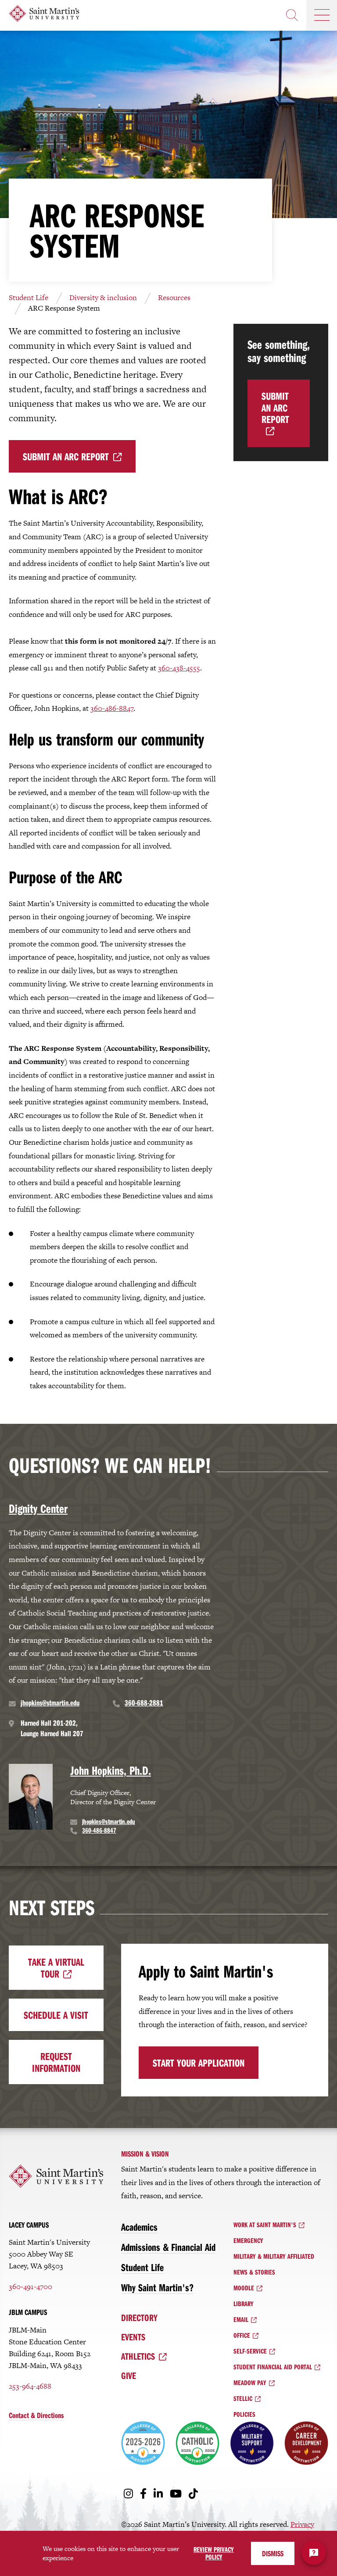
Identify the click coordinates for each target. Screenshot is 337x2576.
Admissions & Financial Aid (168, 2247)
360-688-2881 (144, 1703)
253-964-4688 (30, 2386)
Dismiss (273, 2553)
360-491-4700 (30, 2286)
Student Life (29, 297)
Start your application (199, 2063)
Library (244, 2304)
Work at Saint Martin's (265, 2225)
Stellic (243, 2398)
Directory (139, 2318)
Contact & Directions (36, 2415)
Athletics (138, 2356)
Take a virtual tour (56, 1967)
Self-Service (250, 2351)
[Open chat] (314, 2553)
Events (133, 2337)
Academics (139, 2227)
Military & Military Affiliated (274, 2256)
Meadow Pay (250, 2383)
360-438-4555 (179, 668)
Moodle (244, 2288)
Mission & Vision (145, 2154)
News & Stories (254, 2272)
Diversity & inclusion (103, 297)
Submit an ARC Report (66, 456)
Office (242, 2335)
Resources (174, 297)
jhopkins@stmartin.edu (50, 1703)
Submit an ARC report (275, 407)
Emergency (248, 2240)
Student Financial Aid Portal (273, 2367)
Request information (56, 2062)
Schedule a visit (56, 2015)
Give (129, 2375)
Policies (244, 2414)
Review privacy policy (214, 2553)
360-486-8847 (112, 708)
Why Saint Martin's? (157, 2287)
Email (241, 2319)
